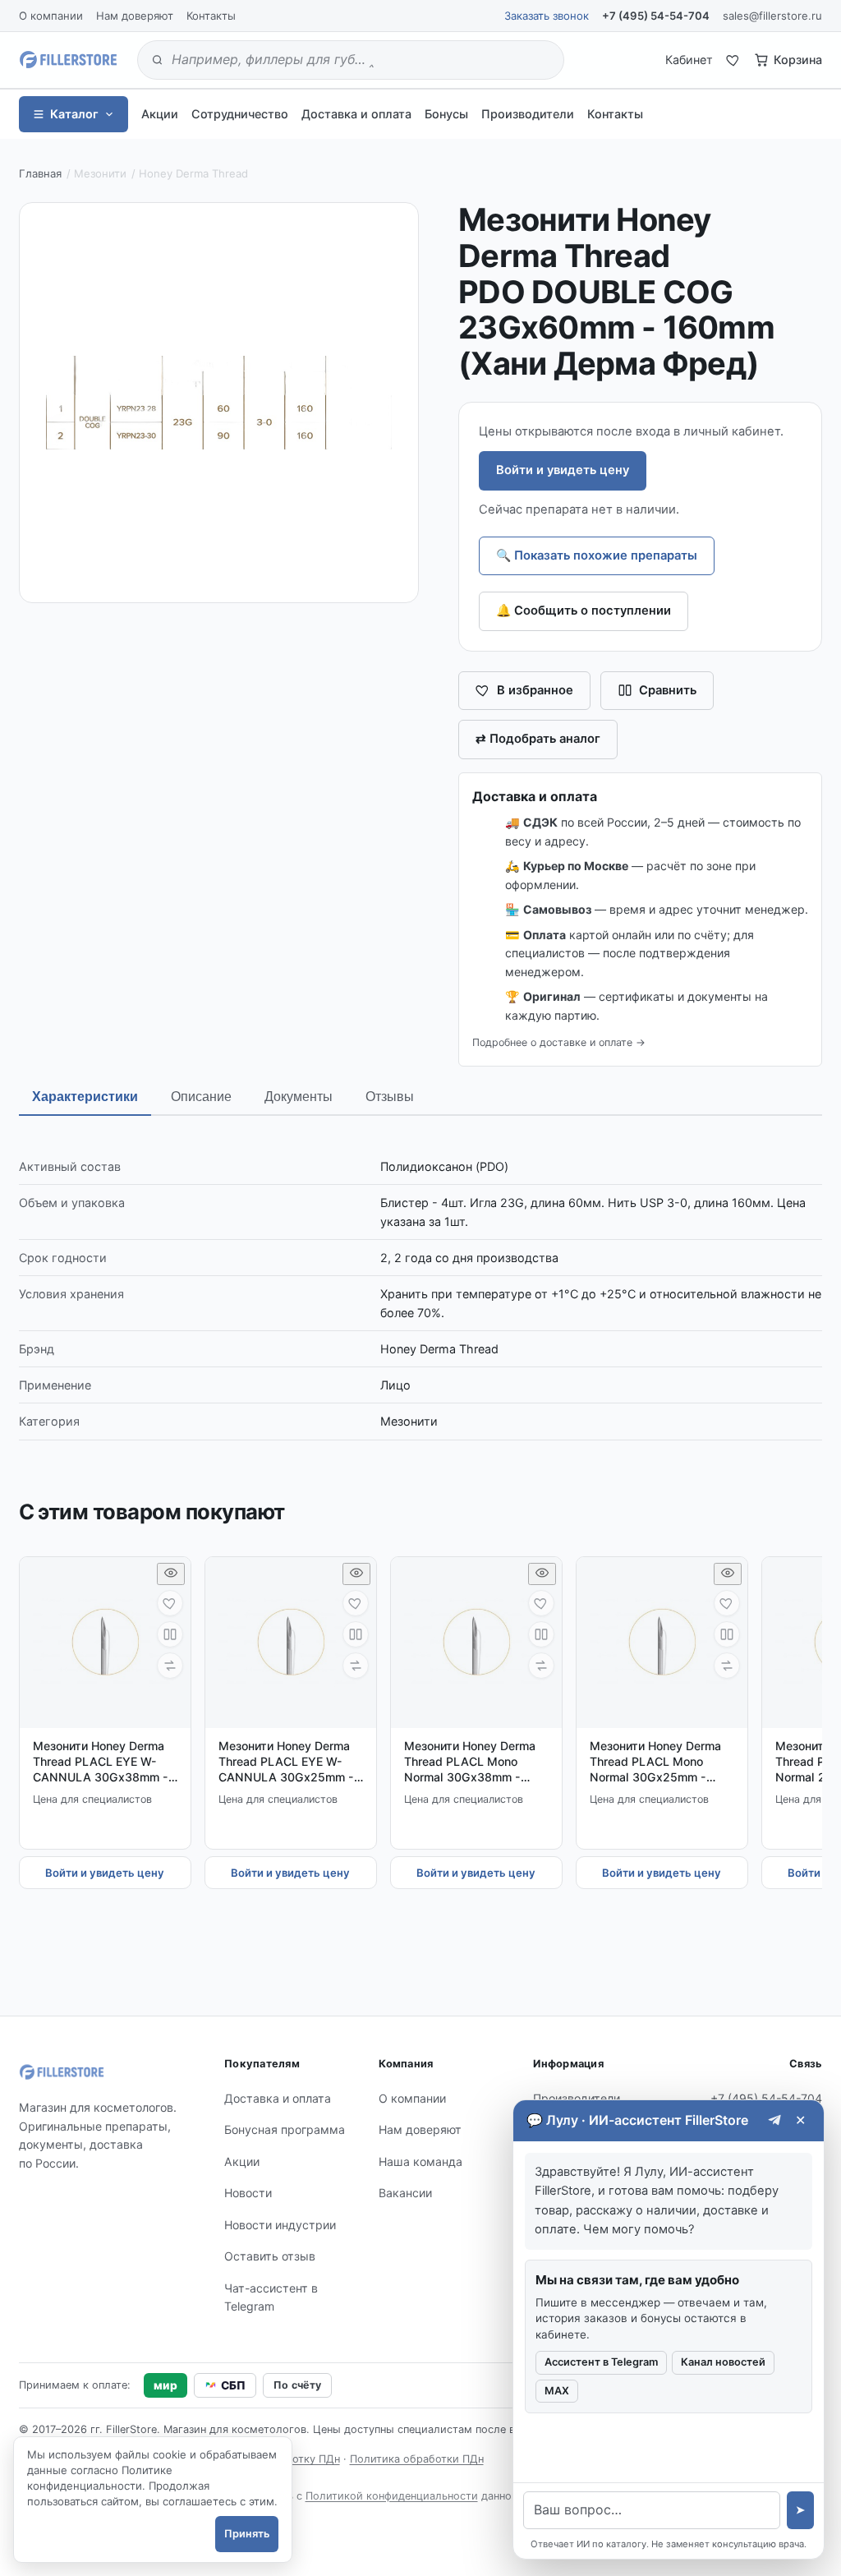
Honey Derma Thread (193, 173)
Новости (248, 2193)
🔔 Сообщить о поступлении (584, 611)
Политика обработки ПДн (417, 2459)
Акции (160, 114)
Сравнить (668, 690)
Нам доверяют (135, 16)
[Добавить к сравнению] (170, 1634)
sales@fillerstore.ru (772, 16)
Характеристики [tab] (85, 1097)
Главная (40, 173)
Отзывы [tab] (390, 1097)
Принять (247, 2534)
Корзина (798, 60)
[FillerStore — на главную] (68, 60)
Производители (528, 114)
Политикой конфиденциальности (392, 2496)
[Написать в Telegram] (775, 2120)
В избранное (535, 690)
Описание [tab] (201, 1097)
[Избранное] (733, 60)
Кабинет (689, 60)
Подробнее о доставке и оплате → (559, 1042)
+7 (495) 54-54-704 (656, 16)
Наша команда (420, 2161)
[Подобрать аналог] (170, 1666)
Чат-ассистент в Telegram (271, 2297)
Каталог (74, 114)
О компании (51, 16)
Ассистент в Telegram (601, 2362)
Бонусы (446, 114)
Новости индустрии (280, 2225)
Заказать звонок (547, 16)
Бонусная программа (285, 2129)
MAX (557, 2391)
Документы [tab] (299, 1097)
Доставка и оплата (356, 114)
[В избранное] (170, 1603)
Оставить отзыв (270, 2256)
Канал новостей (723, 2362)
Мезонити (100, 173)
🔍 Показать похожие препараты (597, 555)
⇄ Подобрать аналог (538, 739)
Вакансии (405, 2193)
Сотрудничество (240, 114)
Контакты (211, 16)
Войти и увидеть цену (563, 470)
